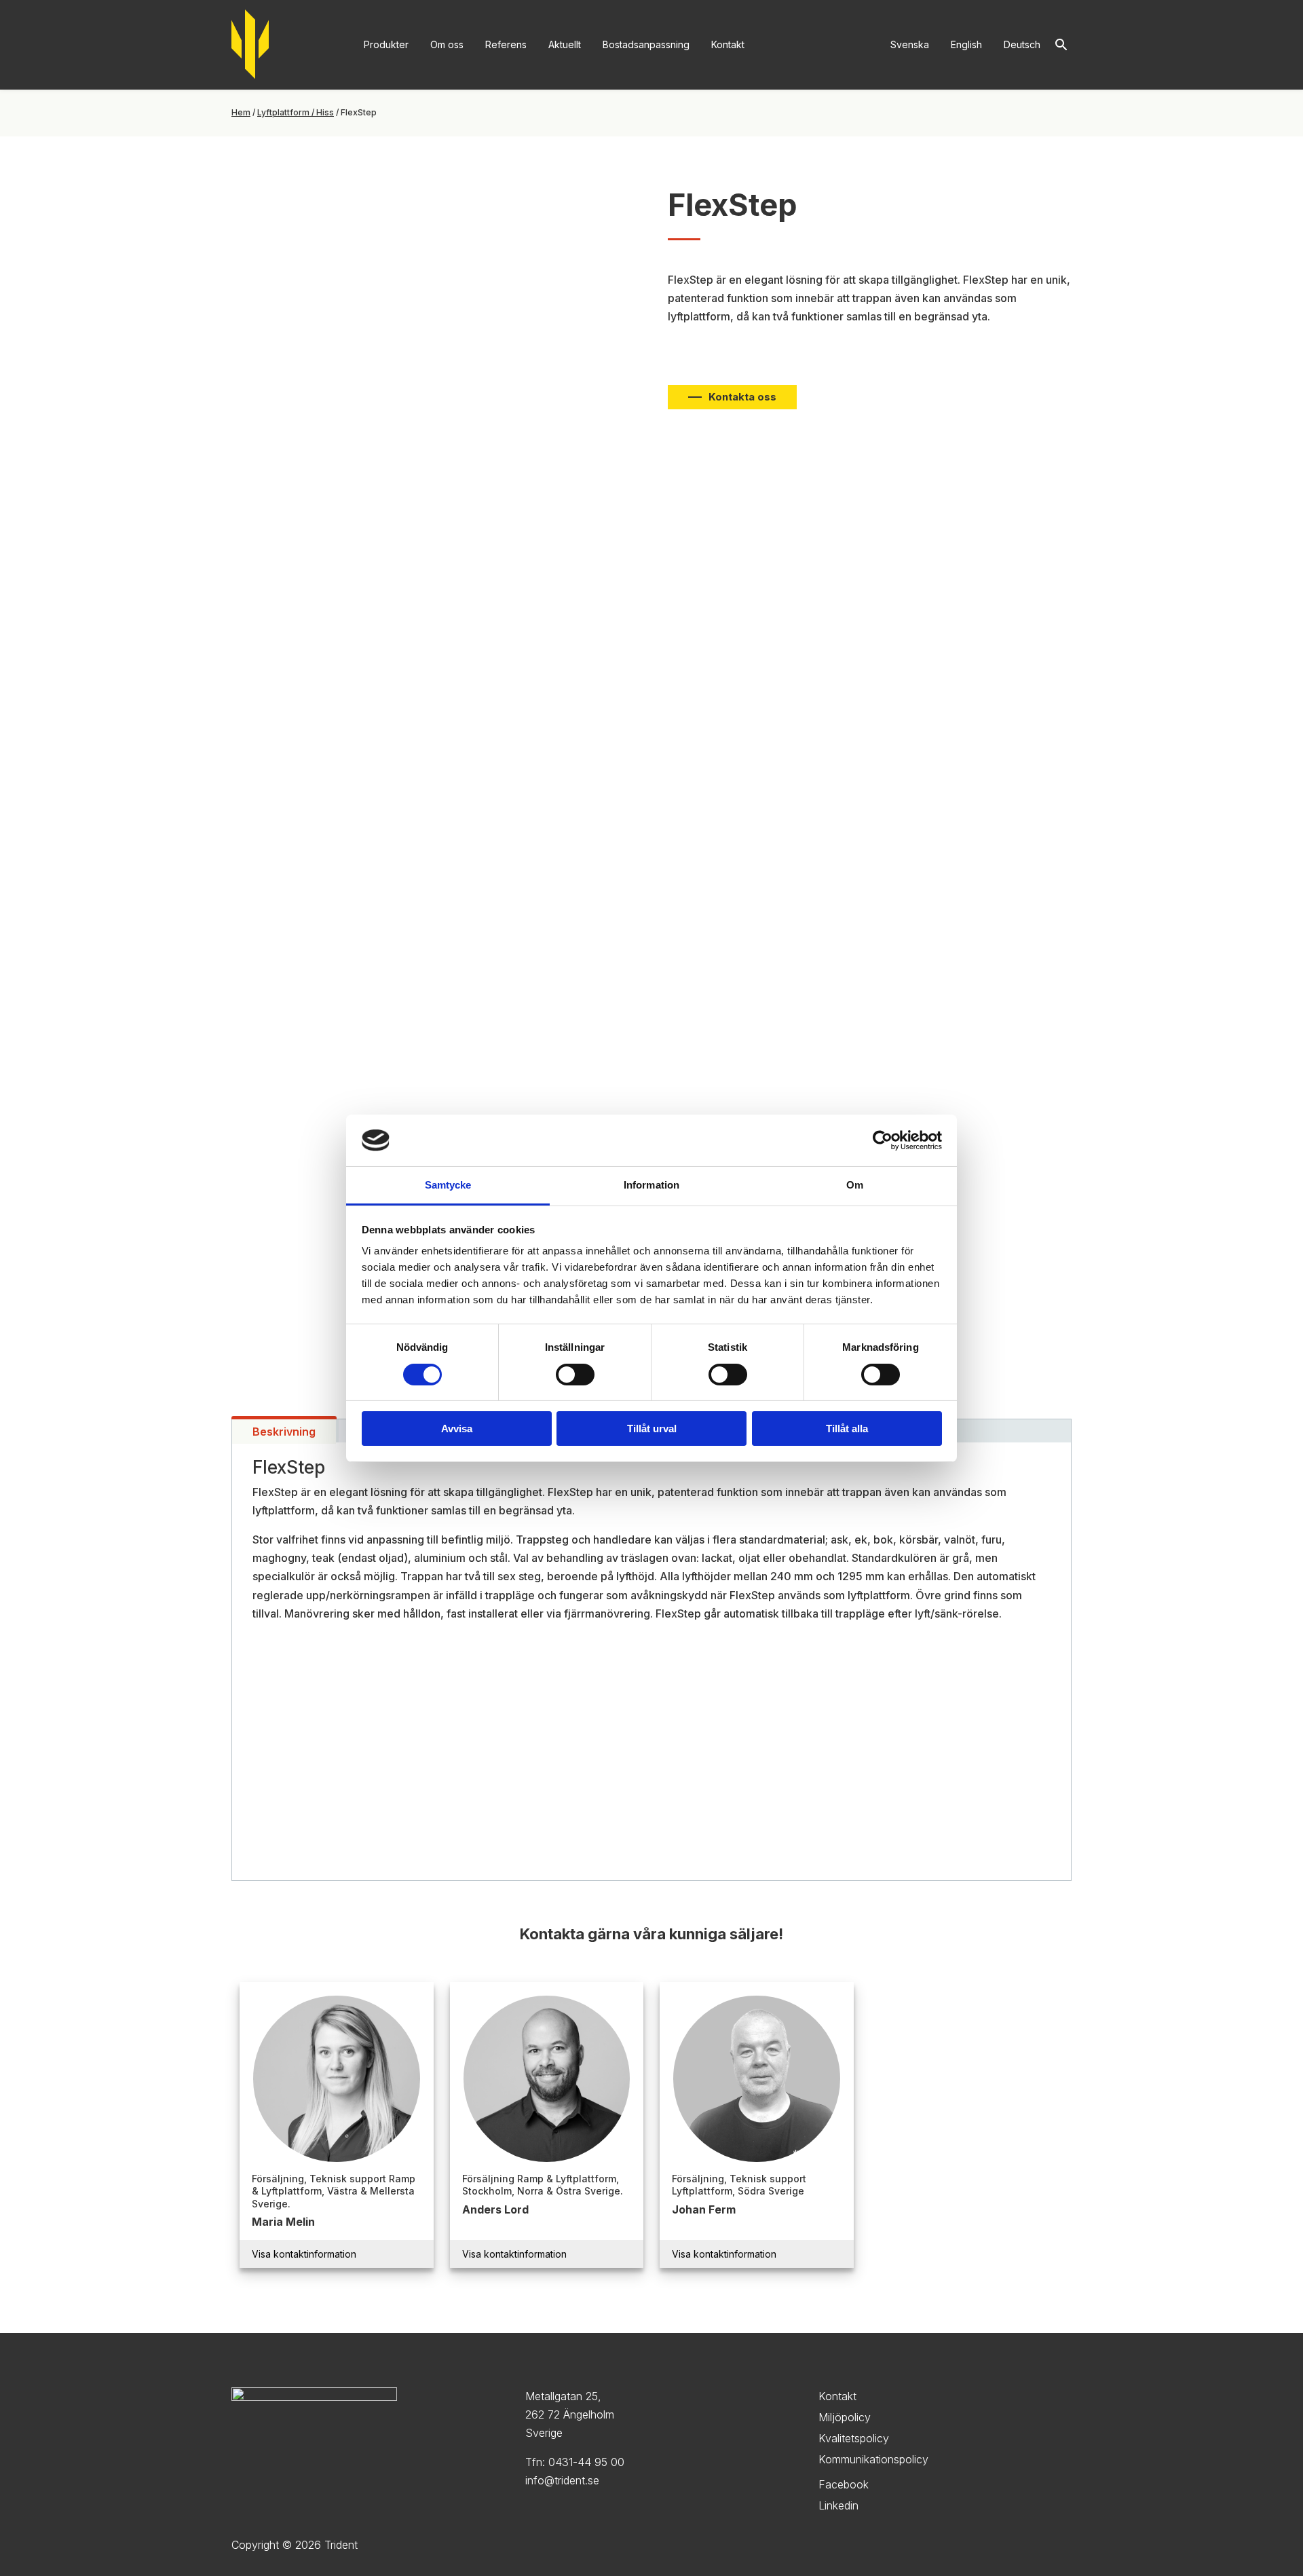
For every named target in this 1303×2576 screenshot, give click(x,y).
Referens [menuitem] (506, 44)
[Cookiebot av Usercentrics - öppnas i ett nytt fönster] (883, 1140)
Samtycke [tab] (448, 1185)
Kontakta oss (742, 397)
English (966, 44)
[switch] (575, 1375)
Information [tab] (651, 1185)
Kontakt (837, 2396)
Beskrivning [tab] (284, 1432)
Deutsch (1022, 44)
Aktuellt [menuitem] (565, 44)
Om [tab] (855, 1185)
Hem (241, 112)
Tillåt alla (847, 1429)
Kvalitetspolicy (854, 2438)
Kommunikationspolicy (873, 2459)
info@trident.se (562, 2480)
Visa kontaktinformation (304, 2254)
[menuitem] (910, 45)
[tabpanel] (651, 1662)
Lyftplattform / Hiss (296, 112)
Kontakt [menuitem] (728, 44)
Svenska (910, 44)
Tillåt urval (652, 1429)
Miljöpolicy (845, 2417)
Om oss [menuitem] (447, 44)
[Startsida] (250, 45)
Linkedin (838, 2505)
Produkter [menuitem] (386, 44)
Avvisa (457, 1429)
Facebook (844, 2484)
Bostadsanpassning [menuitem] (646, 44)
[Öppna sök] (1061, 45)
